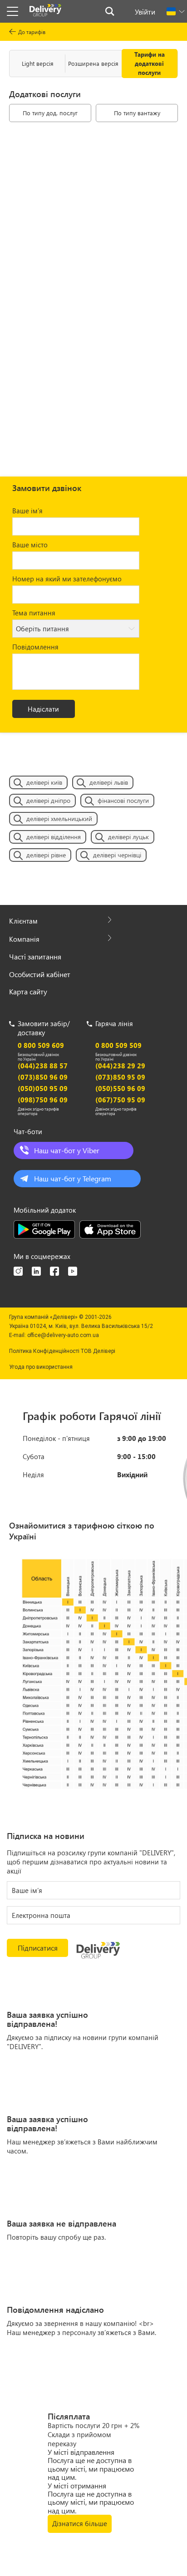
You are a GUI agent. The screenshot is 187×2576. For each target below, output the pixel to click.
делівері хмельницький (59, 819)
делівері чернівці (117, 855)
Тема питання (34, 613)
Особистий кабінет (40, 974)
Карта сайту (28, 991)
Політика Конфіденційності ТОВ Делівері (62, 1351)
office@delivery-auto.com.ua (63, 1335)
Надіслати (43, 709)
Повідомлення (35, 647)
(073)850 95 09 (120, 1077)
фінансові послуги (123, 800)
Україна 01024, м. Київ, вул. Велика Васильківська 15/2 (81, 1326)
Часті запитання (35, 956)
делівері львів (109, 782)
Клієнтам (23, 921)
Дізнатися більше (80, 2523)
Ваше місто (30, 545)
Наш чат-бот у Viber (67, 1150)
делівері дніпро (48, 800)
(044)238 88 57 (43, 1066)
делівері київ (44, 782)
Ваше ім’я (27, 511)
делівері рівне (46, 855)
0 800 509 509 (118, 1045)
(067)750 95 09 (120, 1100)
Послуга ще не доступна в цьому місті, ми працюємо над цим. (91, 2468)
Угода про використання (41, 1367)
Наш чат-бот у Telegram (73, 1178)
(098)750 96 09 (43, 1100)
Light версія (38, 63)
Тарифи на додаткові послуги (150, 63)
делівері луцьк (128, 837)
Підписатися (38, 1948)
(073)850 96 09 (43, 1077)
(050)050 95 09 (43, 1088)
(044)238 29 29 (120, 1066)
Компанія (24, 939)
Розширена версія (93, 63)
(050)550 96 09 (120, 1088)
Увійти (145, 12)
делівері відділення (54, 837)
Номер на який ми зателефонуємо (67, 579)
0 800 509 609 (41, 1045)
